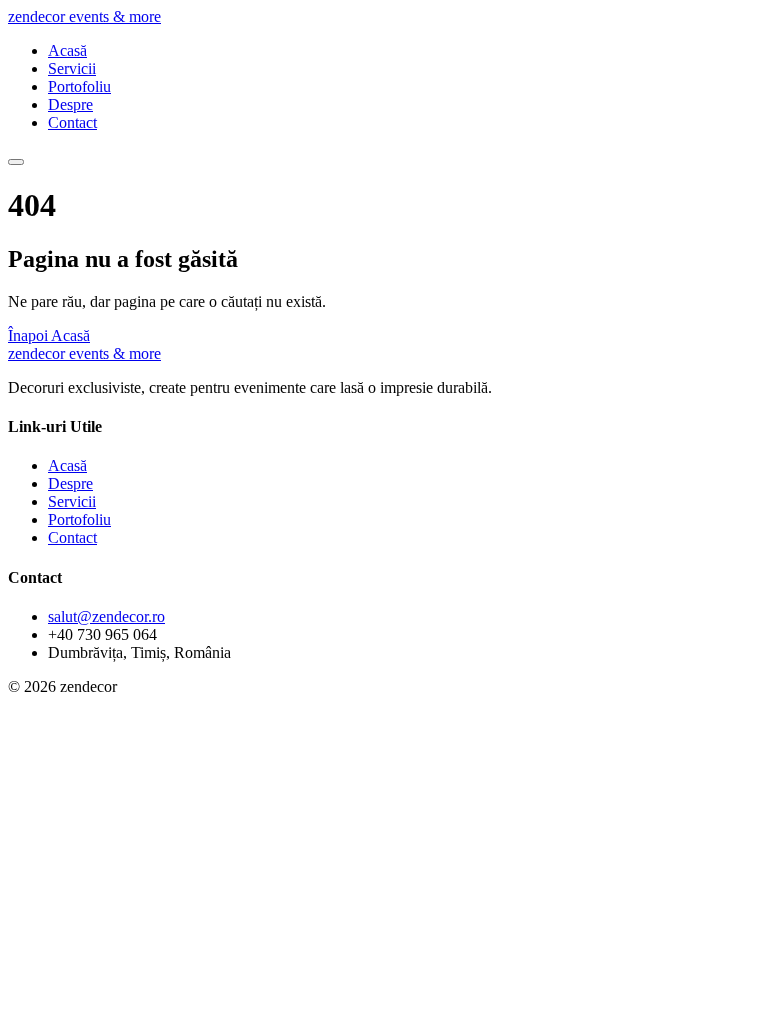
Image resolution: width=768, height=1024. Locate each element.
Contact (72, 122)
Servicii (72, 68)
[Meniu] (16, 162)
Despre (70, 104)
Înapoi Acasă (49, 335)
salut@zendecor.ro (106, 616)
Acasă (67, 50)
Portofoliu (79, 86)
